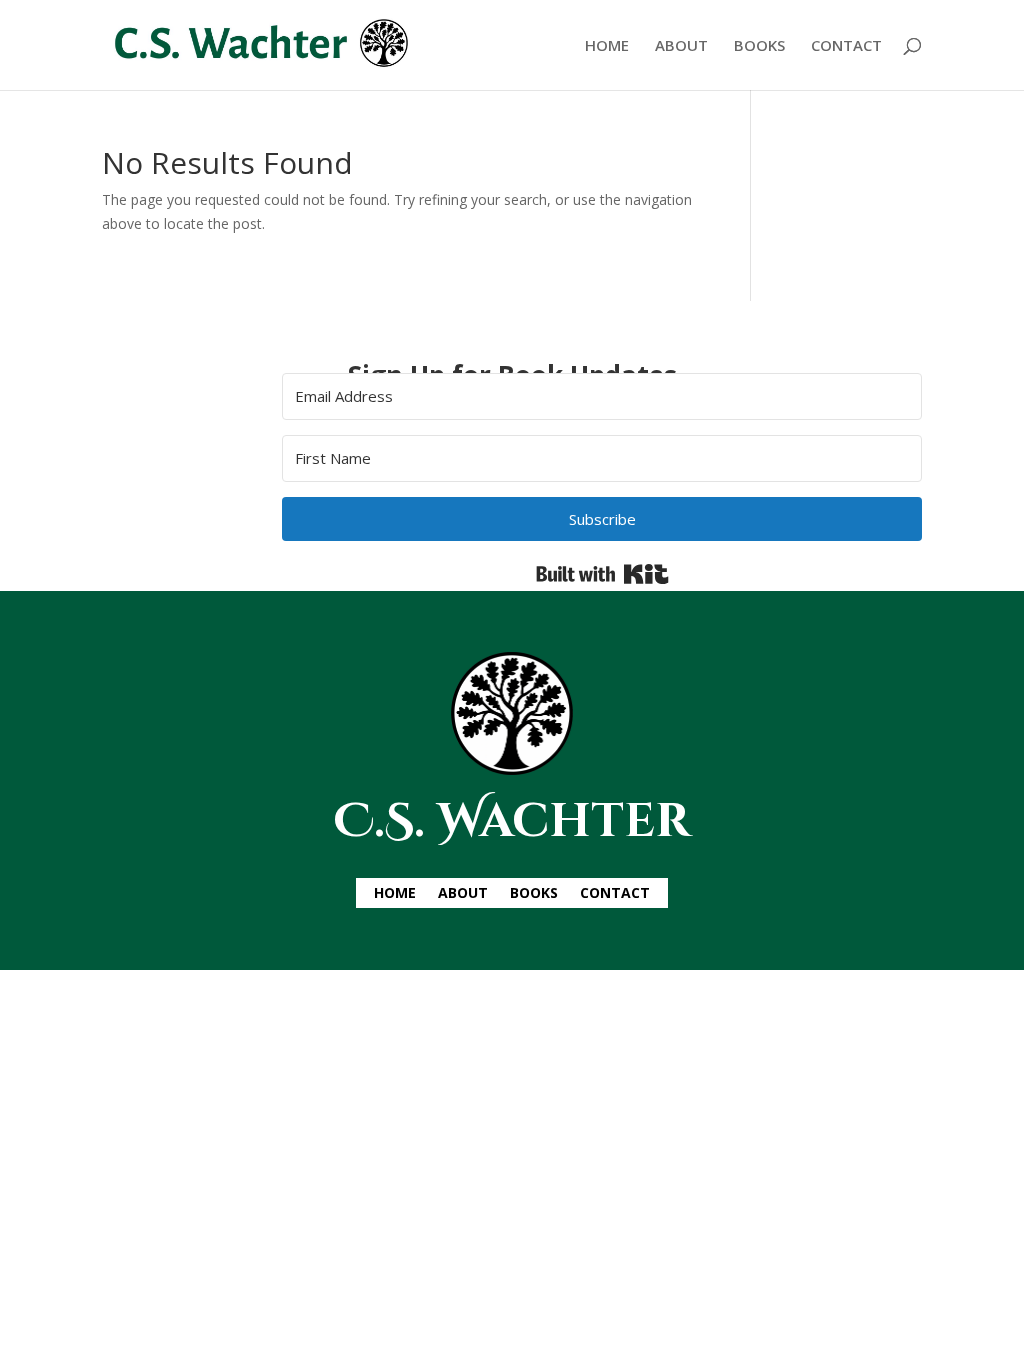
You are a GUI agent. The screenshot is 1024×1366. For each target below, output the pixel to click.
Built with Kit (602, 574)
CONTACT (846, 46)
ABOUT (681, 46)
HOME (607, 46)
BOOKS (759, 46)
